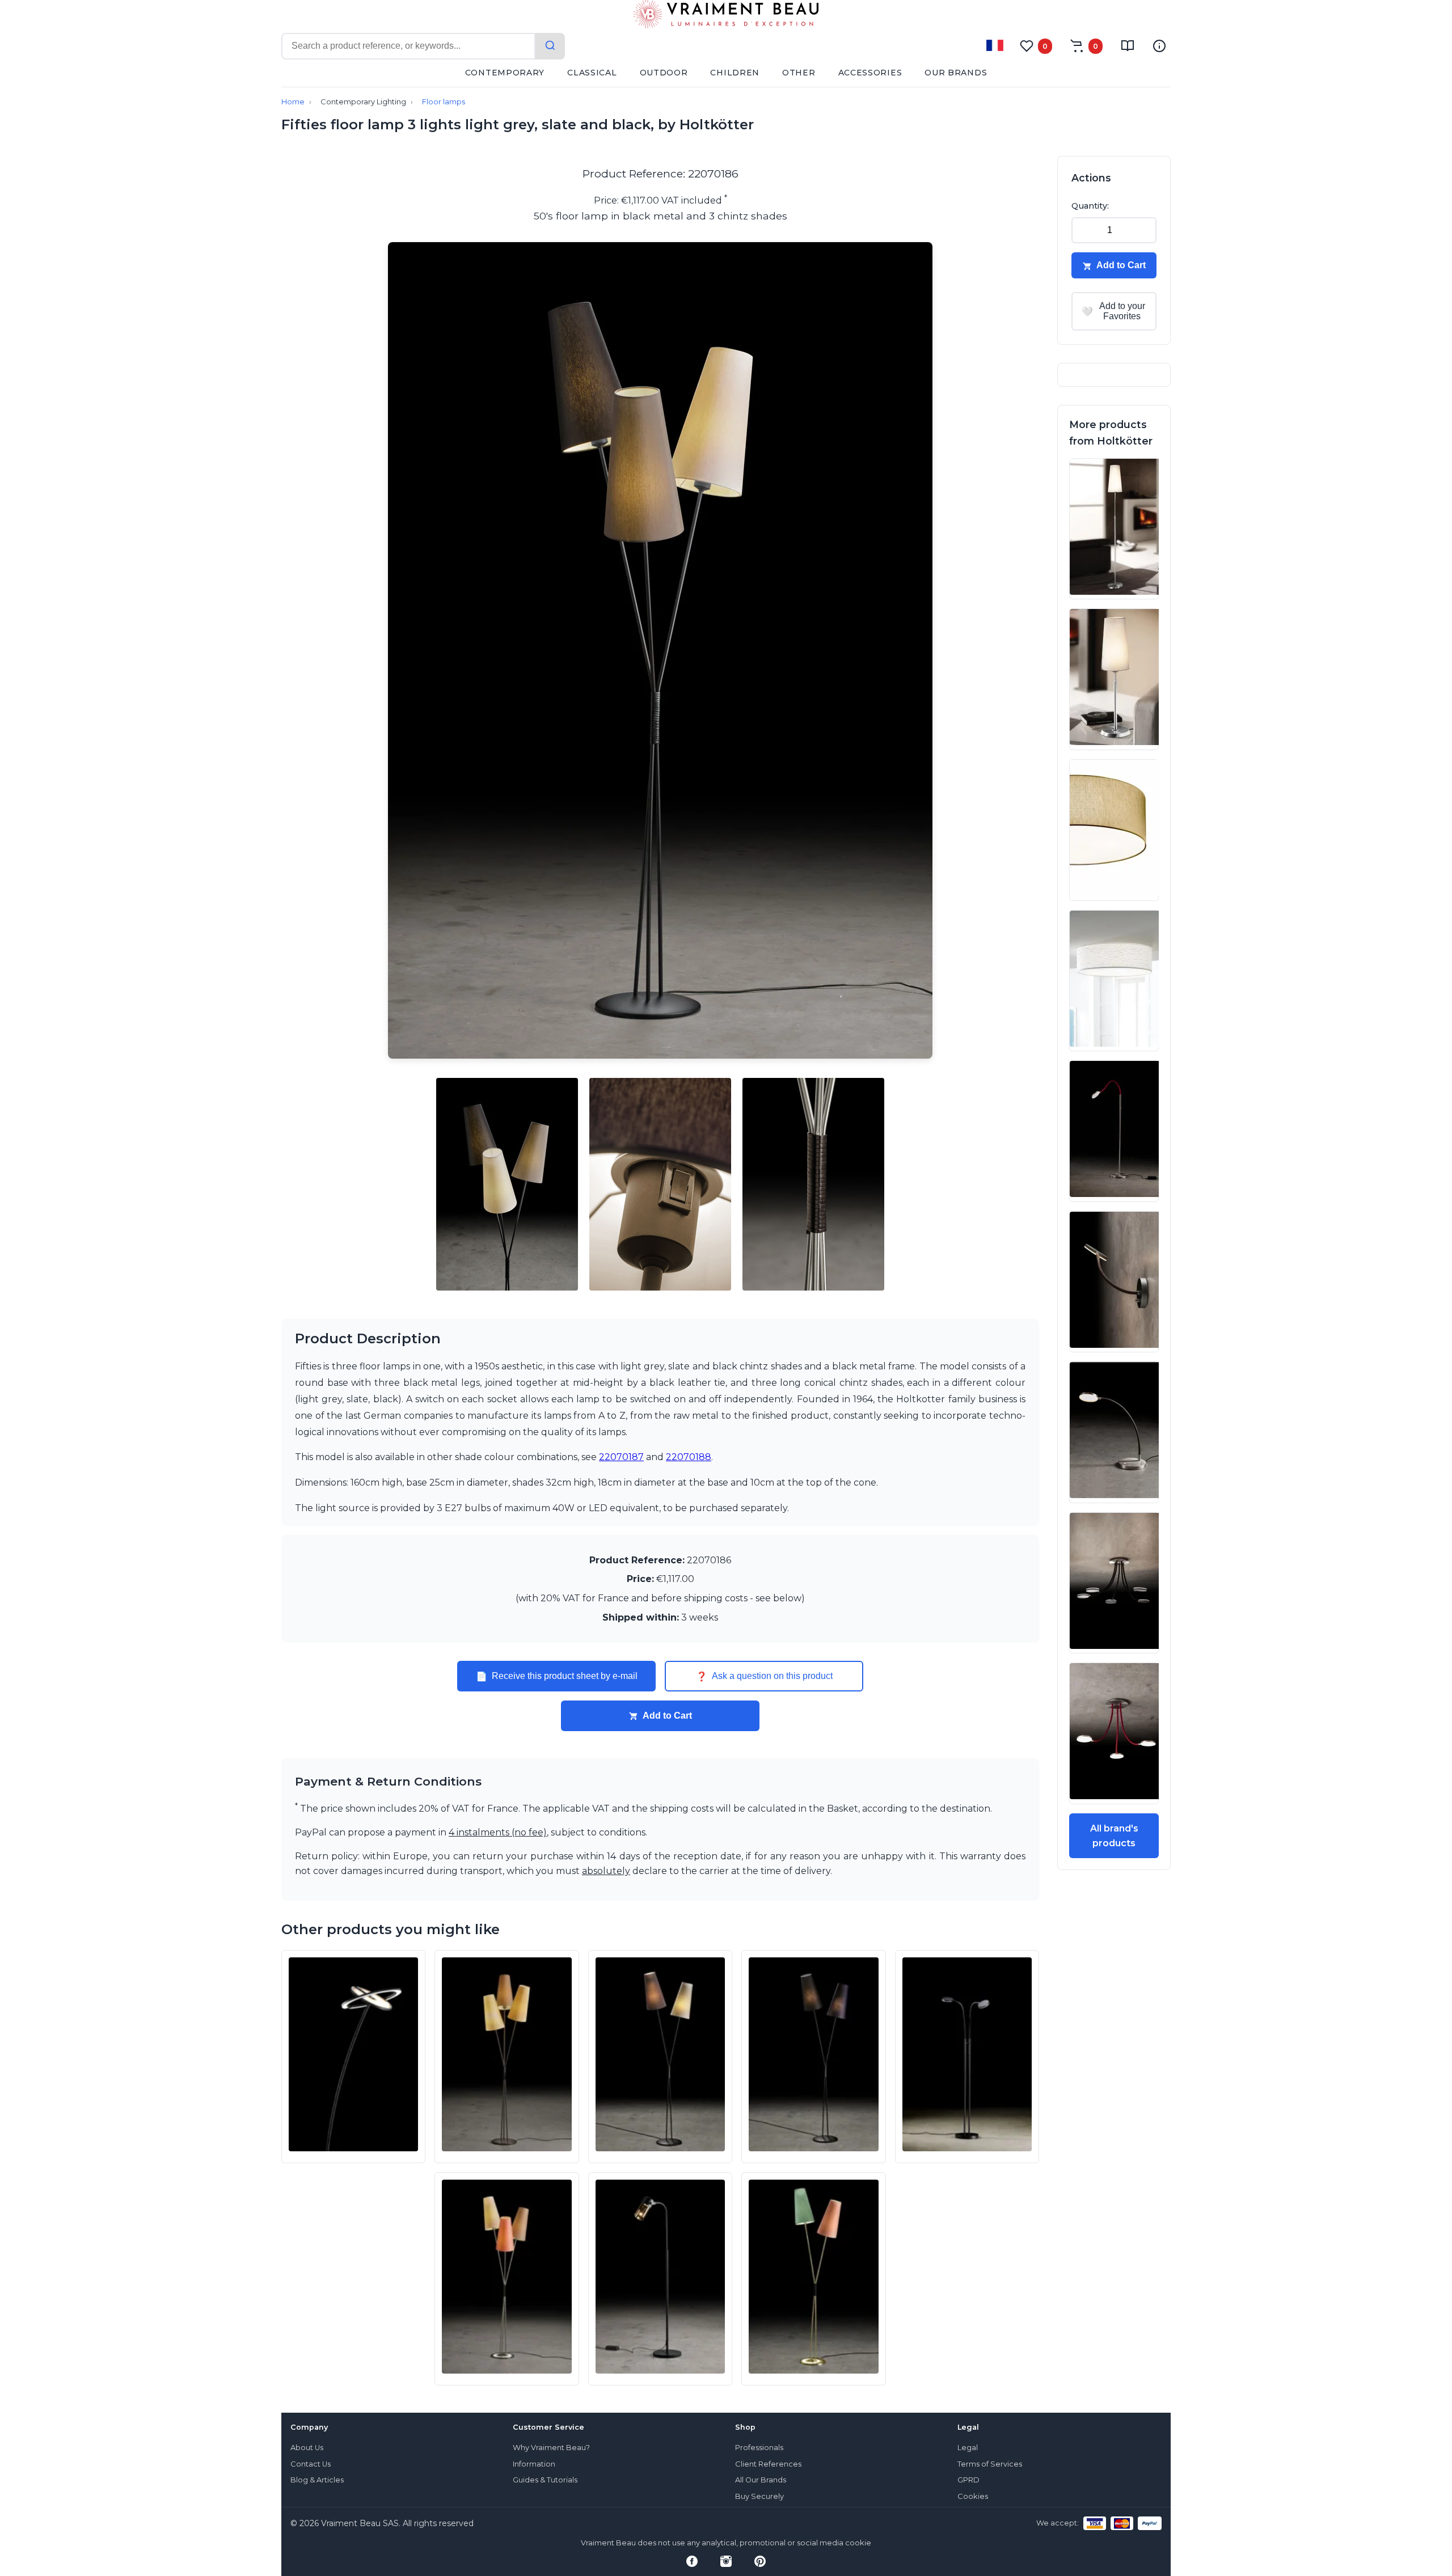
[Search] (550, 46)
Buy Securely (759, 2496)
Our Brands (956, 73)
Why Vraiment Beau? (551, 2448)
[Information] (1159, 46)
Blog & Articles (317, 2480)
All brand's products (1114, 1836)
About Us (307, 2448)
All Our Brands (761, 2480)
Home (293, 102)
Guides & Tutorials (545, 2480)
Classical (592, 73)
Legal (968, 2448)
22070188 (689, 1457)
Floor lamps (444, 102)
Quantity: (1090, 206)
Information (534, 2464)
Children (735, 73)
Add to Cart (667, 1716)
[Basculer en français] (995, 45)
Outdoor (664, 73)
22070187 (621, 1457)
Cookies (973, 2496)
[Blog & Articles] (1128, 46)
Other (799, 73)
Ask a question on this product (764, 1676)
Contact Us (311, 2464)
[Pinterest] (760, 2561)
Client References (768, 2464)
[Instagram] (726, 2561)
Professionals (759, 2448)
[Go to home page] (726, 16)
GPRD (968, 2480)
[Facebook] (692, 2561)
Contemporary (505, 73)
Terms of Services (990, 2464)
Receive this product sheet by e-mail (557, 1676)
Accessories (870, 73)
